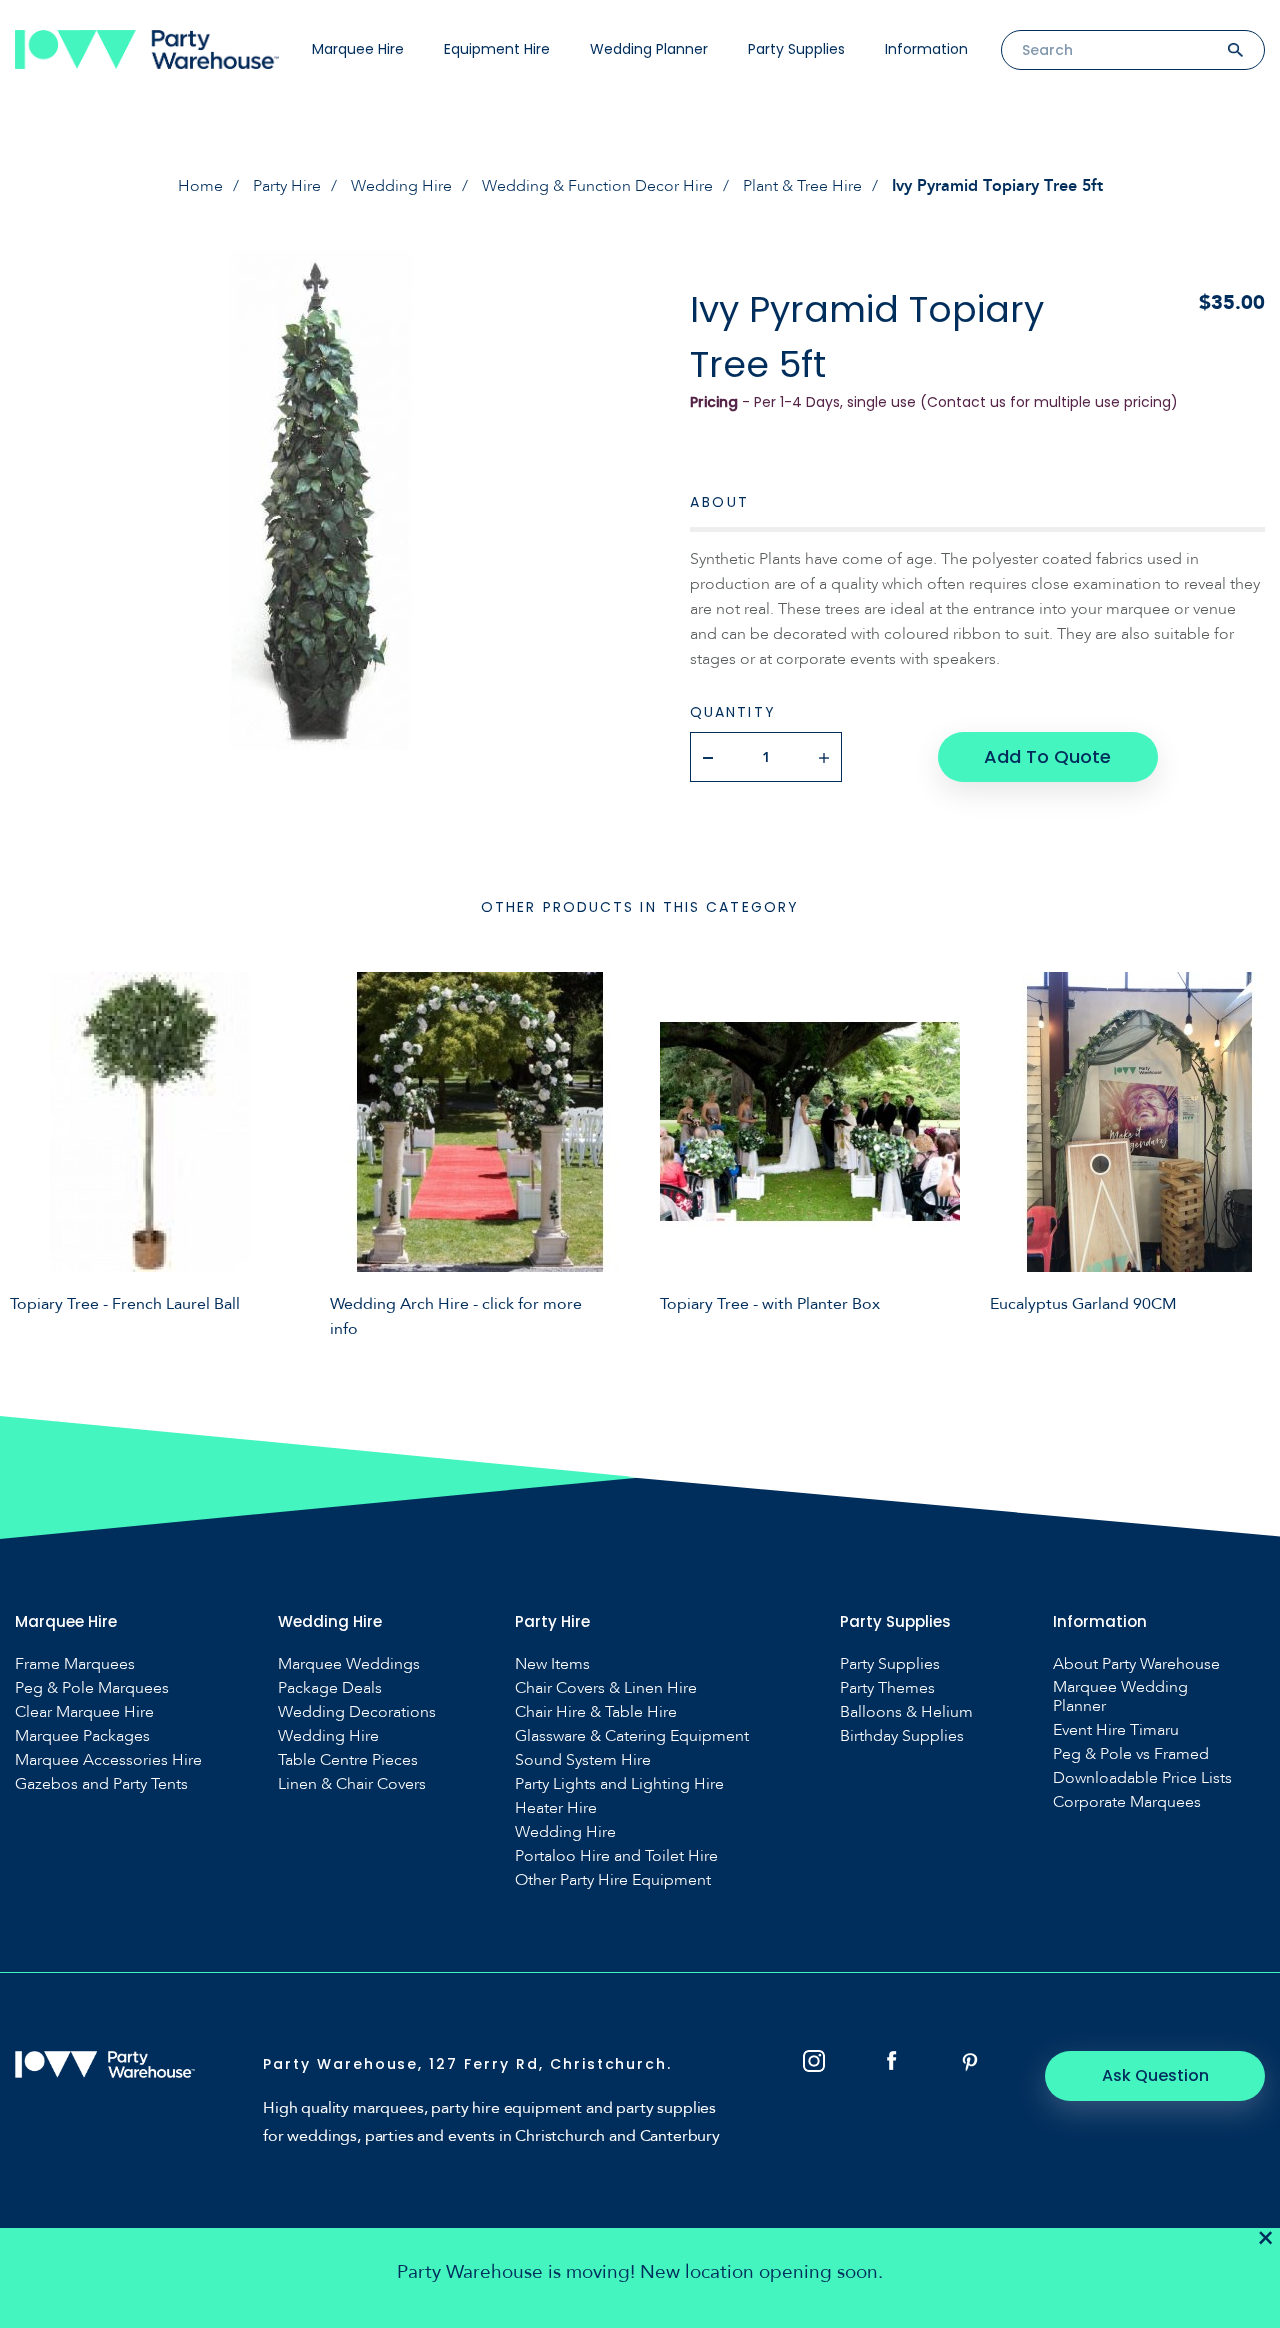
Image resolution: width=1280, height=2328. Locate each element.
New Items (552, 1664)
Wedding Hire (401, 186)
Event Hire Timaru (1116, 1730)
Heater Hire (556, 1808)
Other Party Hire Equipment (613, 1880)
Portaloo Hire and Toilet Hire (616, 1856)
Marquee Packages (82, 1736)
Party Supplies (796, 49)
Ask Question (1155, 2075)
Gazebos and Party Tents (101, 1784)
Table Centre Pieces (348, 1760)
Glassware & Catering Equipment (632, 1736)
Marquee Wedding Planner (1120, 1697)
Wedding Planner (649, 49)
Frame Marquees (75, 1664)
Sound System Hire (583, 1760)
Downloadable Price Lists (1142, 1778)
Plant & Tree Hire (802, 186)
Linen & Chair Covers (352, 1784)
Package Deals (330, 1688)
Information (926, 49)
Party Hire (287, 186)
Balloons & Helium (906, 1712)
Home (200, 186)
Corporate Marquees (1127, 1802)
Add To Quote (1047, 756)
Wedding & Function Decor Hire (597, 186)
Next (1250, 1152)
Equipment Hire (497, 49)
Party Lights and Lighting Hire (619, 1784)
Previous (30, 1152)
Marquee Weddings (349, 1664)
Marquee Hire (358, 49)
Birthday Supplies (902, 1736)
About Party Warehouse (1136, 1664)
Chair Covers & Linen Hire (606, 1688)
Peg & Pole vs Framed (1131, 1754)
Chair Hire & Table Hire (596, 1712)
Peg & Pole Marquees (92, 1688)
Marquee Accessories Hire (108, 1760)
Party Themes (887, 1688)
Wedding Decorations (357, 1712)
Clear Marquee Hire (84, 1712)
